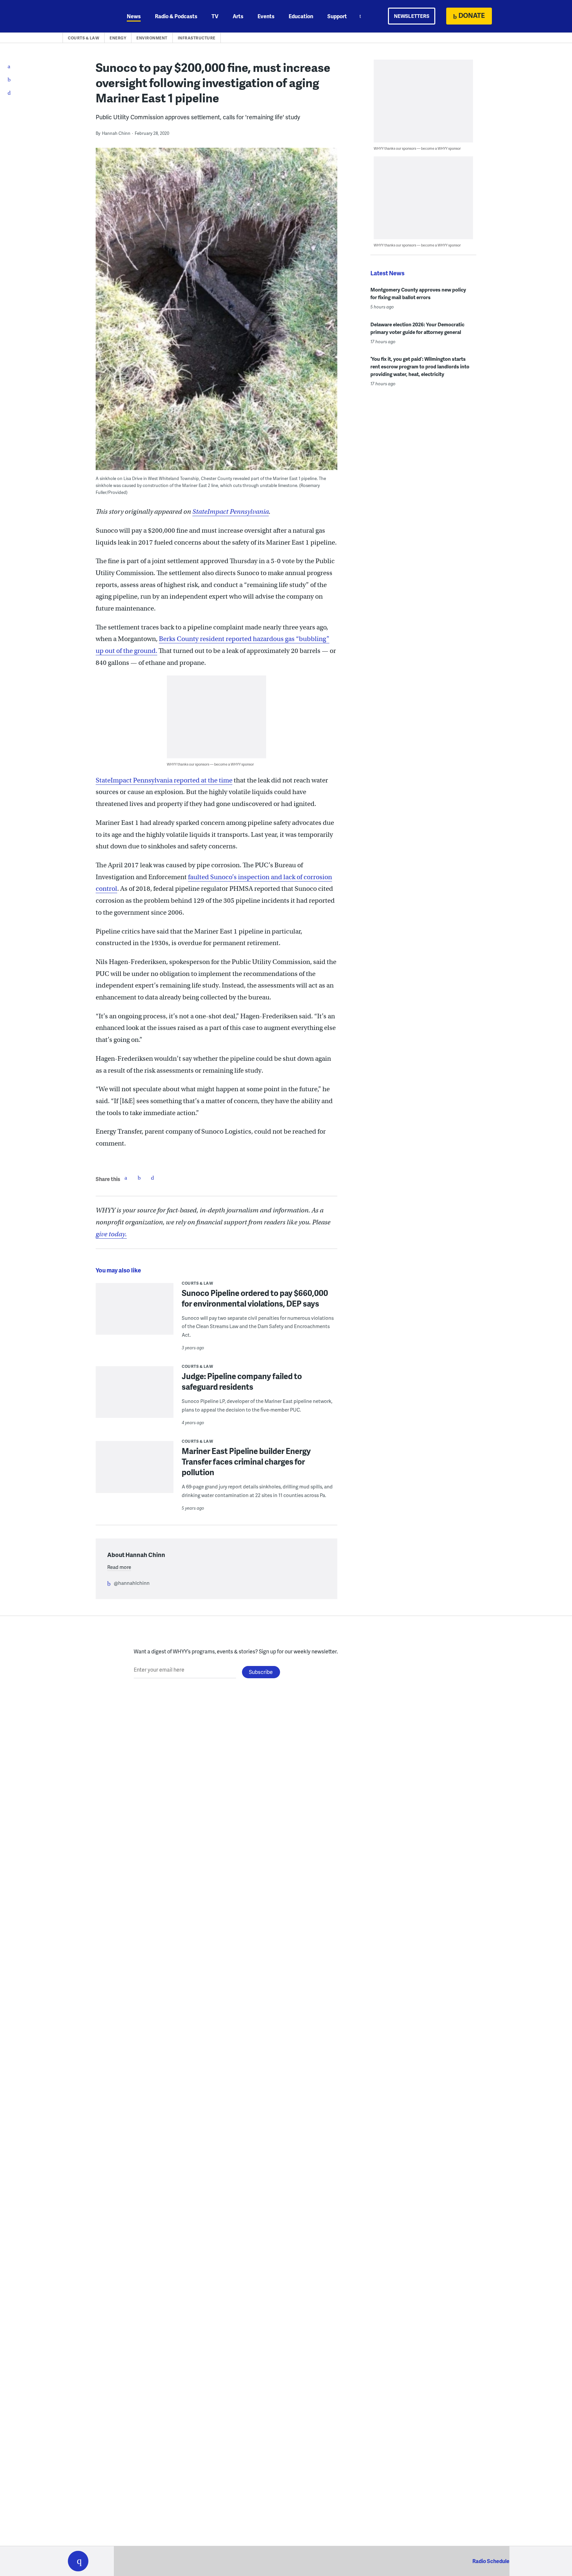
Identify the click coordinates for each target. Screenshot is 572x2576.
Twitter (139, 1178)
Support (337, 16)
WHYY (87, 16)
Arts (238, 16)
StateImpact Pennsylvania (231, 512)
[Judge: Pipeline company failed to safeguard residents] (135, 1396)
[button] (78, 2561)
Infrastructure (197, 38)
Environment (152, 38)
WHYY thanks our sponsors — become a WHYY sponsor (210, 764)
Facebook (126, 1178)
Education (301, 16)
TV (215, 16)
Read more (119, 1567)
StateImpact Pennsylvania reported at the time (164, 780)
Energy (118, 38)
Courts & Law (84, 38)
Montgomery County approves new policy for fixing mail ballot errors (418, 293)
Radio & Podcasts (176, 16)
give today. (111, 1234)
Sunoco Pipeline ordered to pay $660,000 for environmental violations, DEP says (255, 1298)
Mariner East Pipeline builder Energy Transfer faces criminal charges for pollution (246, 1461)
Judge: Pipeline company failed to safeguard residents (242, 1381)
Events (266, 16)
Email (152, 1178)
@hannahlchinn (132, 1583)
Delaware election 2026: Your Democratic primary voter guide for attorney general (417, 328)
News (134, 16)
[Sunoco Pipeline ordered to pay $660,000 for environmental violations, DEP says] (135, 1313)
